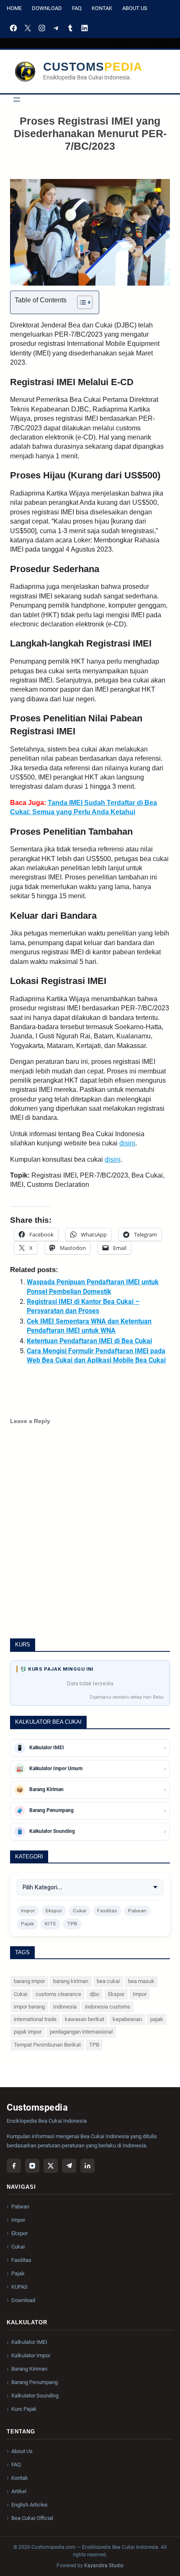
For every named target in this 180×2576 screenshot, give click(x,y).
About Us (135, 8)
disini (127, 1143)
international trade (35, 2019)
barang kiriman (71, 1981)
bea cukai (108, 1981)
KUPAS (19, 2287)
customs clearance (58, 1994)
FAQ (77, 8)
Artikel (19, 2491)
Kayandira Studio (104, 2566)
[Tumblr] (70, 28)
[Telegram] (56, 28)
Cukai (80, 1911)
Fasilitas (107, 1911)
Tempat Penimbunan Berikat (47, 2045)
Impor (28, 1911)
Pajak (27, 1924)
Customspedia (93, 67)
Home (14, 8)
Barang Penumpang (35, 2382)
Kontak (102, 8)
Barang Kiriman (29, 2369)
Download (47, 8)
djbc (95, 1994)
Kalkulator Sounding (35, 2396)
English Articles (30, 2505)
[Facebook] (13, 28)
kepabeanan (127, 2019)
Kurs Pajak (24, 2409)
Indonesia (65, 2007)
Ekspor (54, 1911)
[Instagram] (42, 28)
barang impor (29, 1981)
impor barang (29, 2007)
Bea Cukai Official (32, 2518)
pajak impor (28, 2032)
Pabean (137, 1911)
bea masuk (141, 1981)
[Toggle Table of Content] (81, 302)
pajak (157, 2019)
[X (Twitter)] (51, 2166)
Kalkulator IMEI (29, 2342)
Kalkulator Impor (31, 2355)
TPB (72, 1924)
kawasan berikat (85, 2019)
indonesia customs (108, 2007)
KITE (50, 1924)
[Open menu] (17, 100)
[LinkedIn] (85, 28)
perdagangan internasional (81, 2032)
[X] (28, 28)
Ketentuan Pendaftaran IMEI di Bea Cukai (89, 1341)
